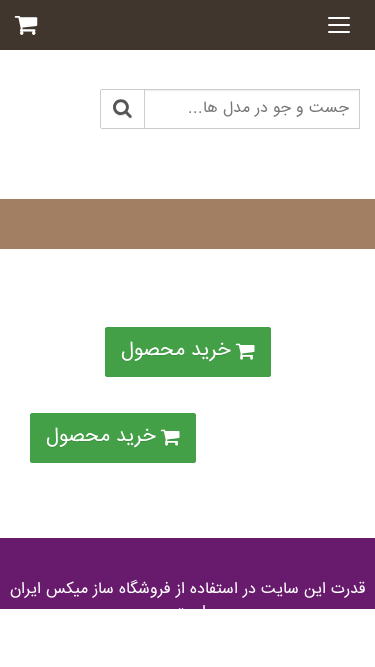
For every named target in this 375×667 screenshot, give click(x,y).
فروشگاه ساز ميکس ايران (90, 589)
